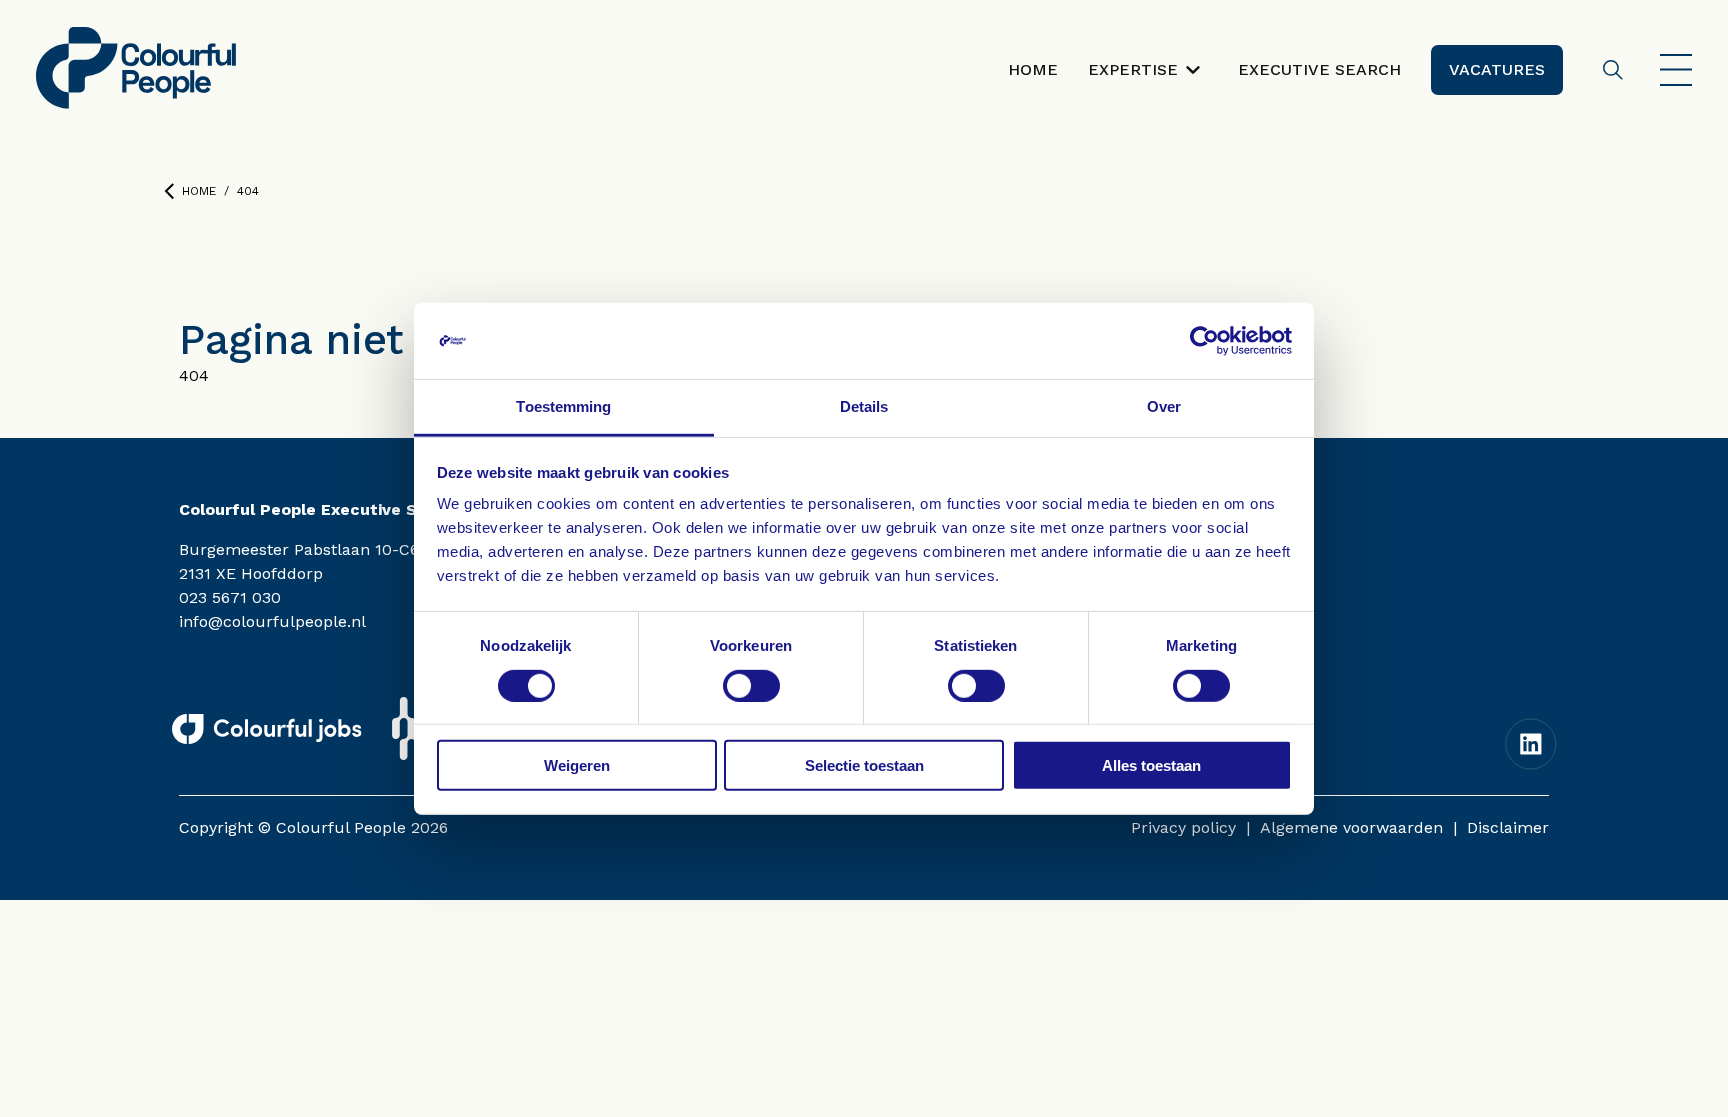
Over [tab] (1164, 406)
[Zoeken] (1613, 70)
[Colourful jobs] (267, 729)
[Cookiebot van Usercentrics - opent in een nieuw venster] (1204, 341)
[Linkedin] (1531, 744)
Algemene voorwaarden (1351, 827)
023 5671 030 (230, 597)
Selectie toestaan (864, 765)
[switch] (751, 685)
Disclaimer (1508, 827)
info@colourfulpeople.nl (272, 621)
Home (199, 191)
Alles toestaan (1151, 765)
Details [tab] (864, 406)
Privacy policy (1183, 827)
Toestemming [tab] (563, 406)
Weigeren (577, 765)
